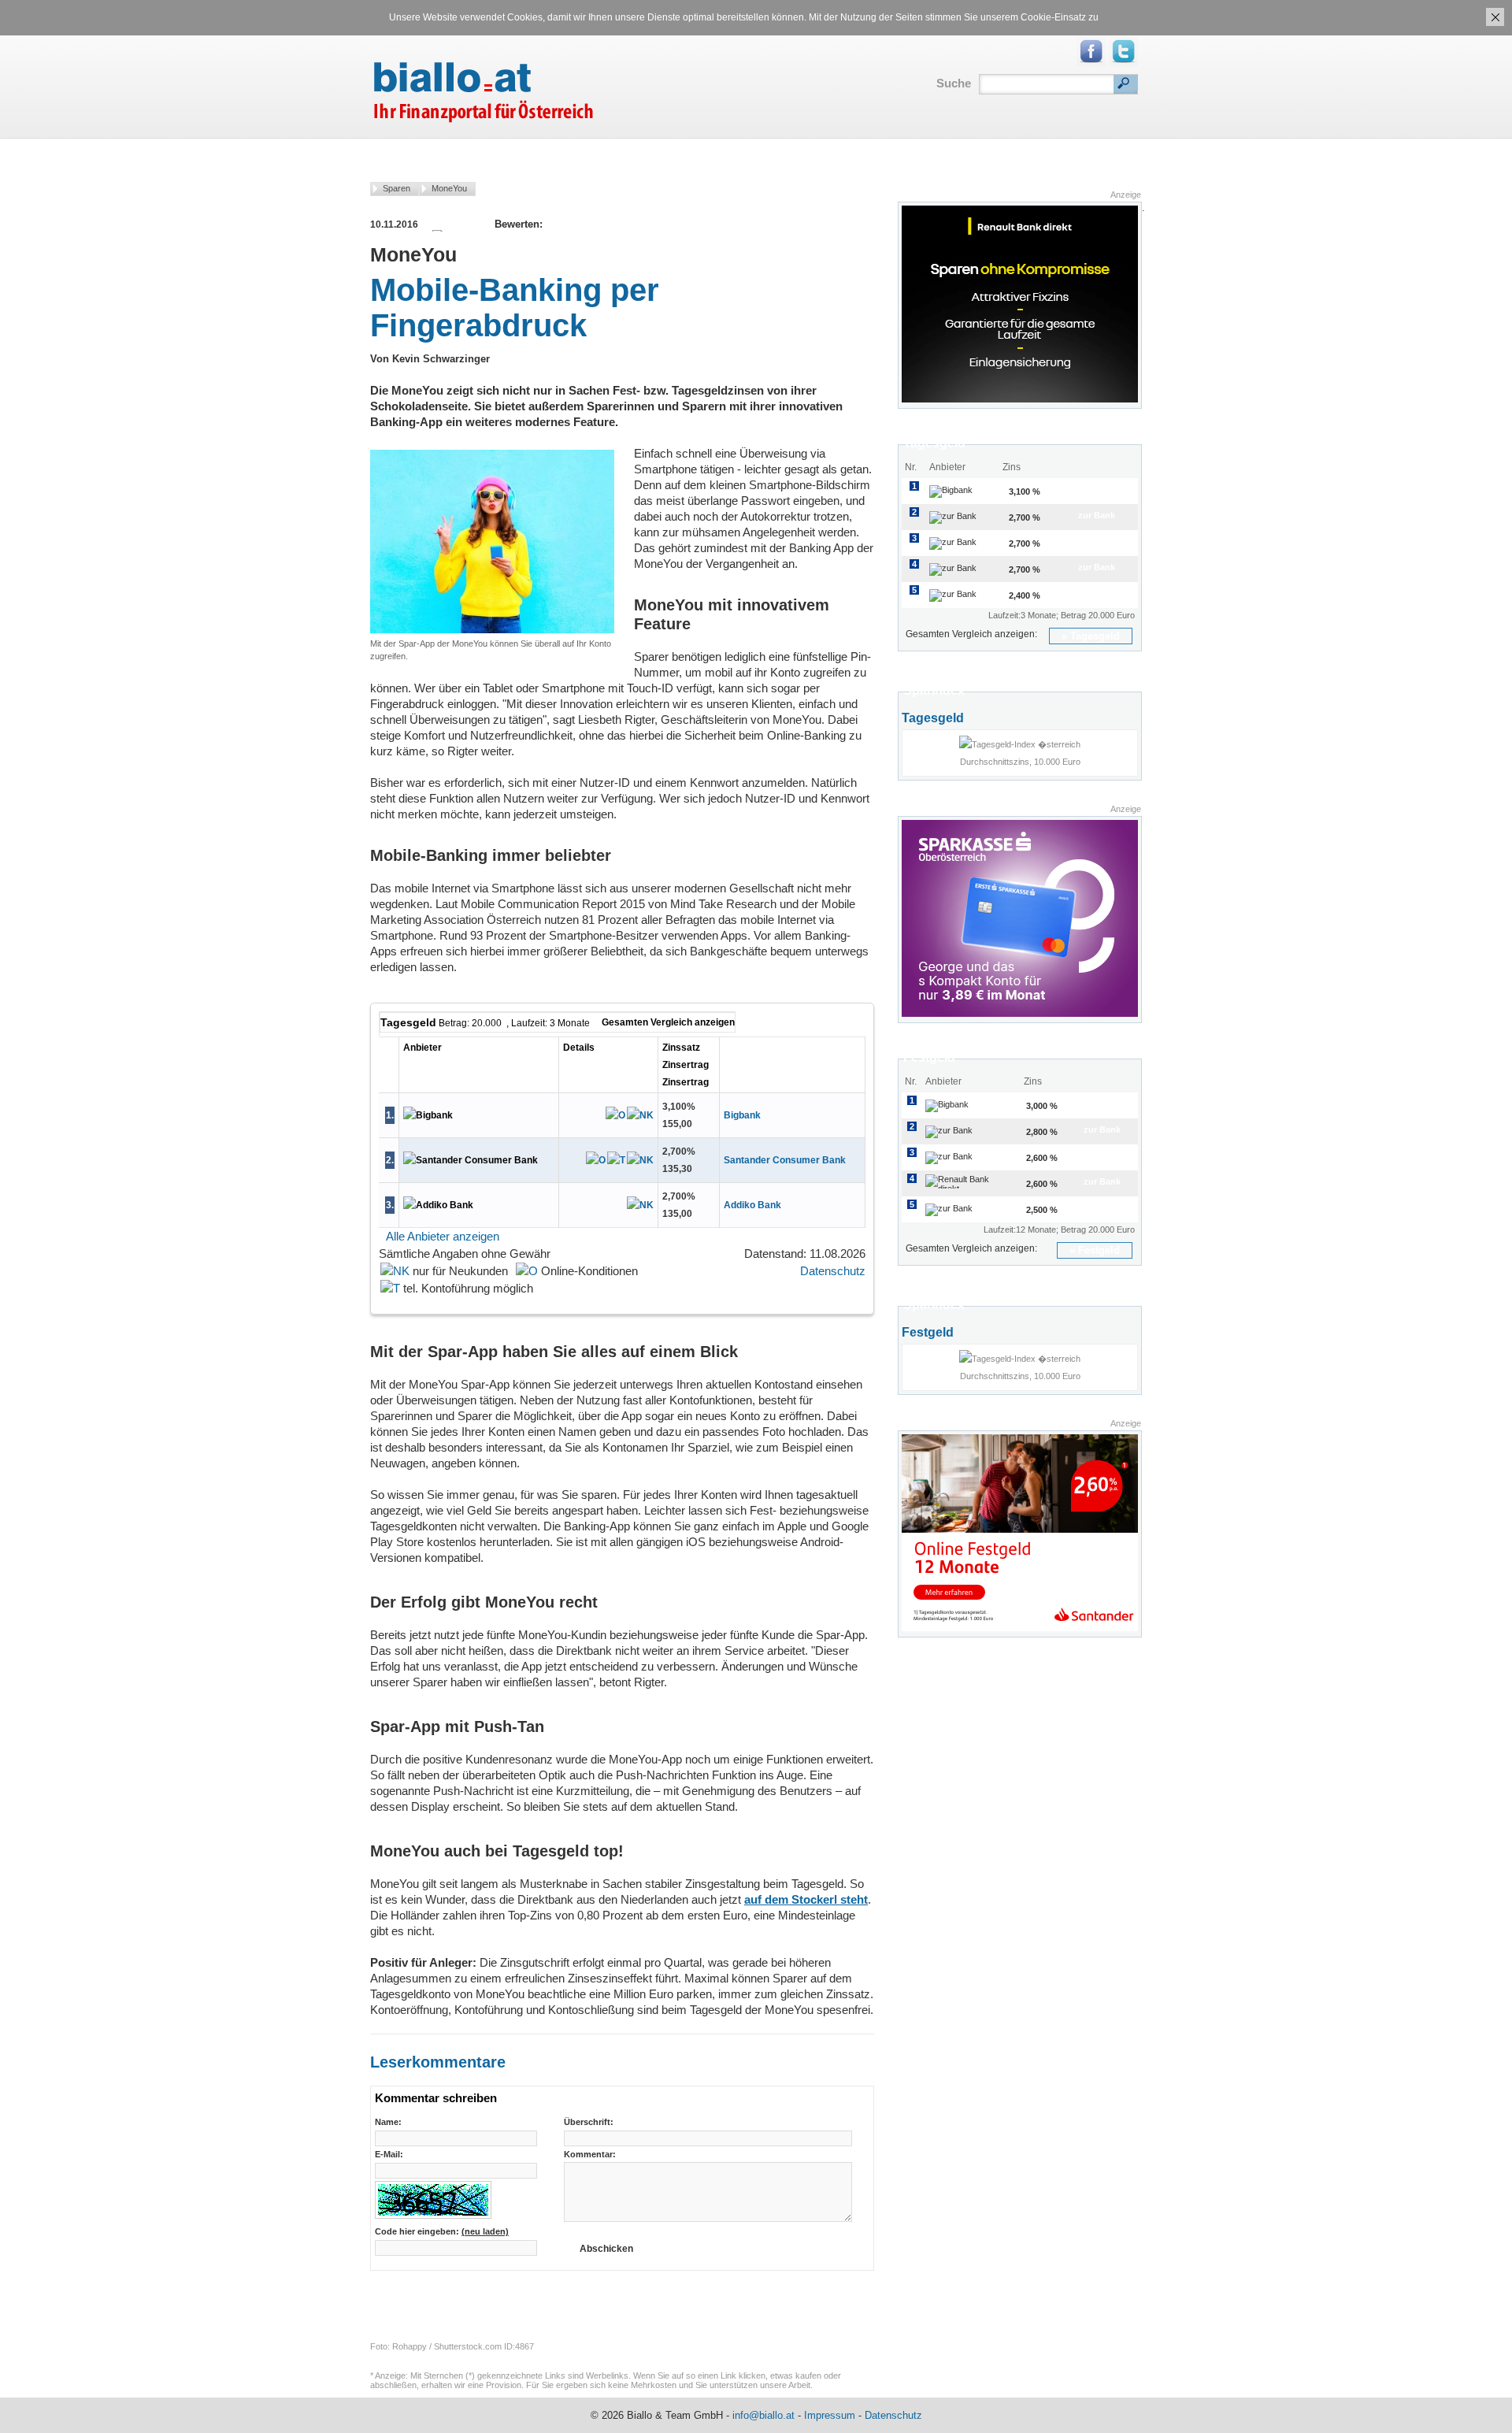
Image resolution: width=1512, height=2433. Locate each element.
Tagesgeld (1095, 636)
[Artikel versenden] (583, 224)
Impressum (830, 2415)
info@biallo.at (763, 2415)
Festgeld (1099, 1250)
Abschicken (606, 2249)
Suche (954, 83)
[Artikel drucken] (565, 224)
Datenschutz (833, 1271)
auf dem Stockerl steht (806, 1899)
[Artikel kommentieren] (600, 224)
